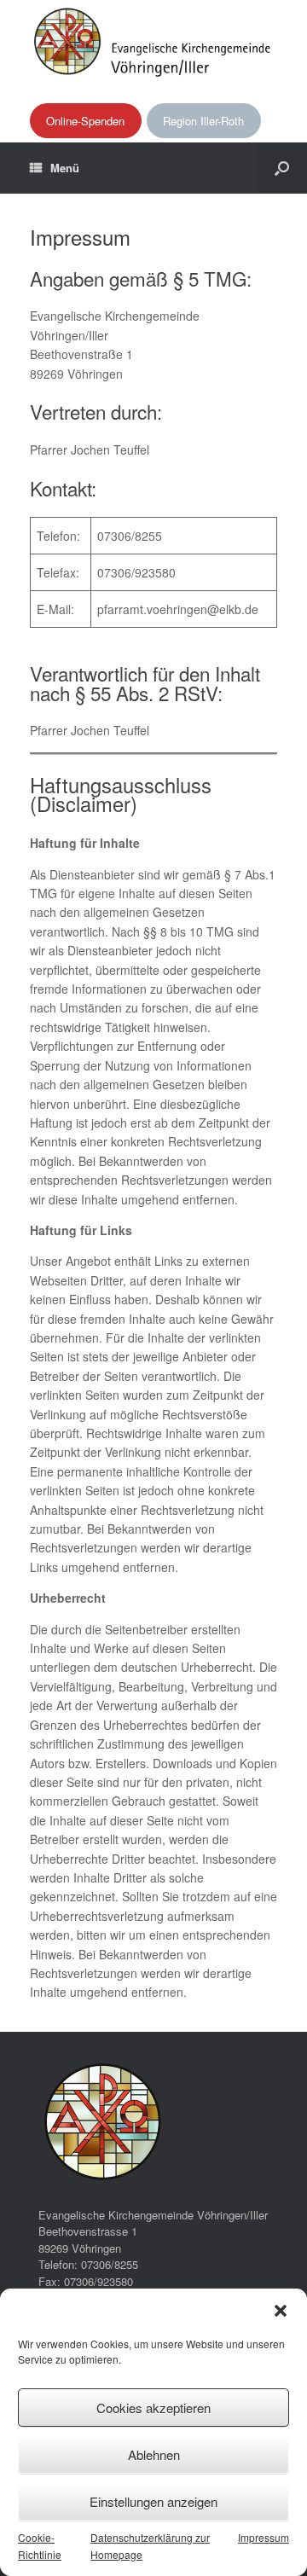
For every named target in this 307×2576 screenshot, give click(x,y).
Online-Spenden (85, 121)
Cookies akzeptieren (153, 2408)
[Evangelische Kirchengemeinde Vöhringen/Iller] (153, 41)
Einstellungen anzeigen (153, 2501)
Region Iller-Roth (203, 121)
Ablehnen (154, 2454)
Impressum (264, 2537)
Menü (65, 168)
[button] (281, 2311)
